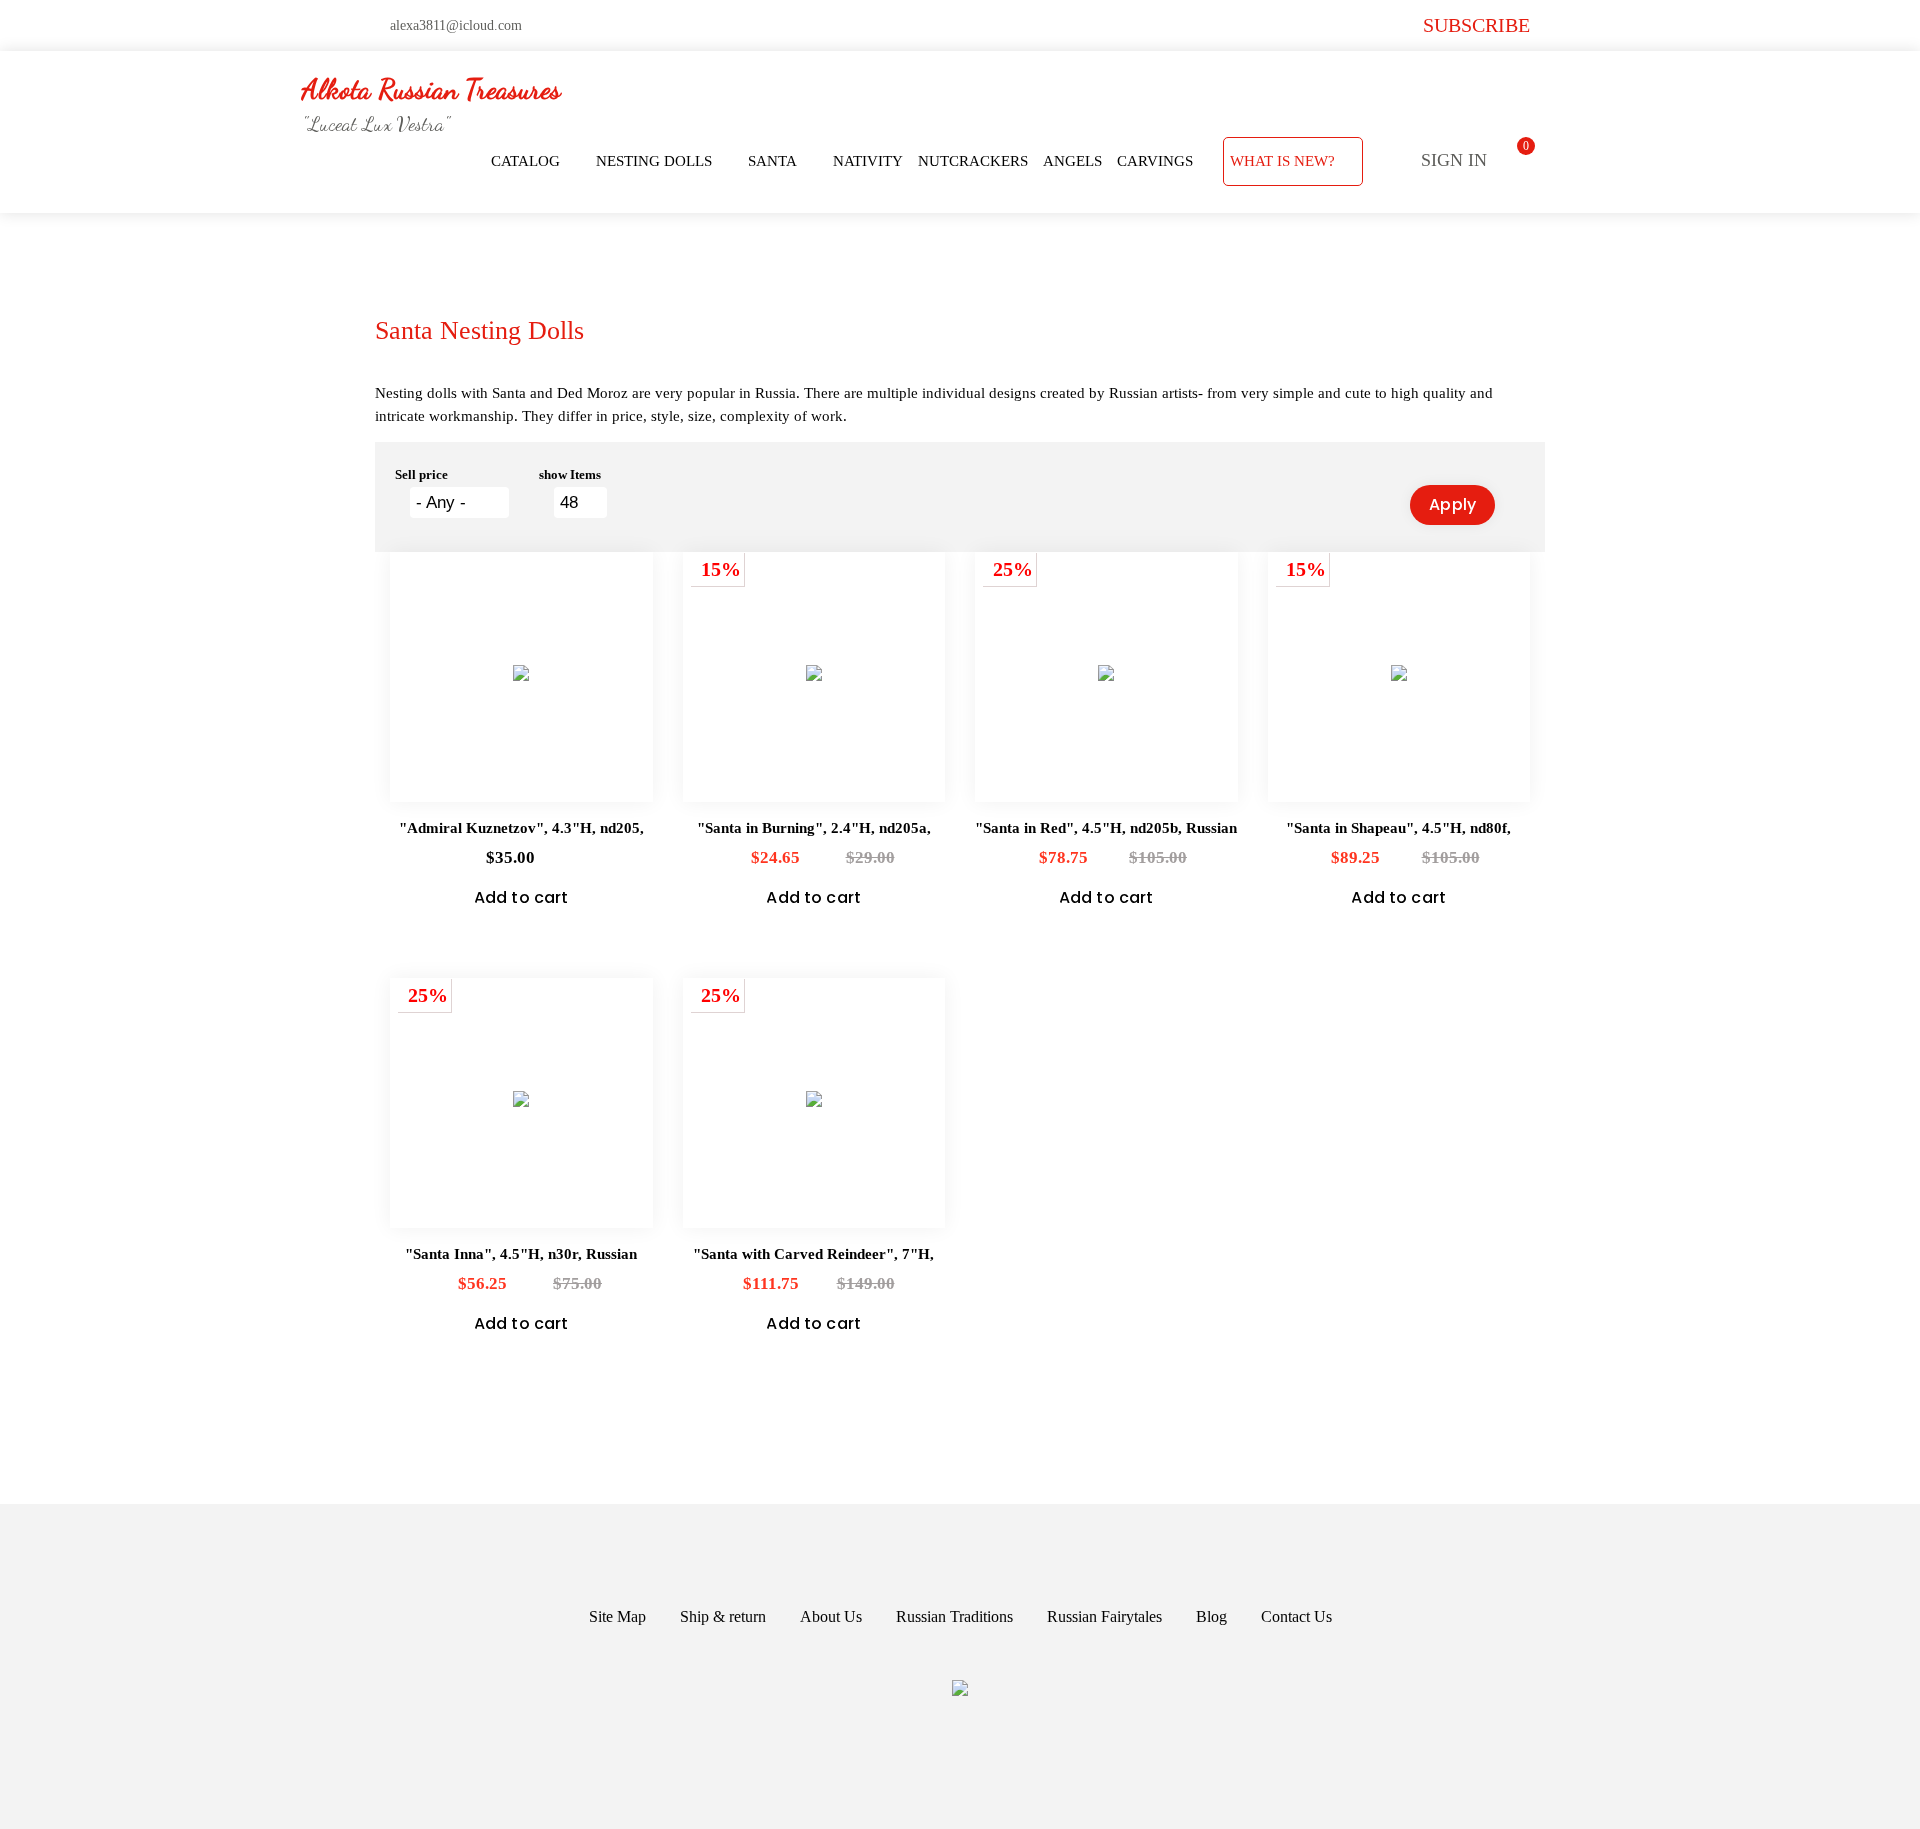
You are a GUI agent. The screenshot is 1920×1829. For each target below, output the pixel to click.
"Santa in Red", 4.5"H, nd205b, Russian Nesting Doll (1106, 829)
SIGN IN (1454, 160)
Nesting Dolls (654, 161)
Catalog (525, 161)
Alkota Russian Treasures (431, 89)
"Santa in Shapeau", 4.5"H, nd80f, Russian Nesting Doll (1398, 829)
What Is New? (1282, 161)
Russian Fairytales (1104, 1616)
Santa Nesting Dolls (479, 330)
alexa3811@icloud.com (456, 25)
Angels (1072, 161)
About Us (831, 1616)
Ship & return (723, 1616)
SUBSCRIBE (1476, 25)
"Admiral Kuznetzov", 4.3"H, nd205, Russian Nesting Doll (521, 829)
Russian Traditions (954, 1616)
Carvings (1155, 161)
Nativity (868, 161)
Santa (772, 161)
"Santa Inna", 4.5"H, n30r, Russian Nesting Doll (521, 1255)
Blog (1211, 1616)
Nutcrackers (973, 161)
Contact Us (1296, 1616)
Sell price (421, 474)
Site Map (617, 1616)
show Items (570, 474)
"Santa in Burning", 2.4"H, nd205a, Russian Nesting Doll (814, 829)
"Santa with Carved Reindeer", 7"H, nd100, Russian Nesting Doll (813, 1255)
